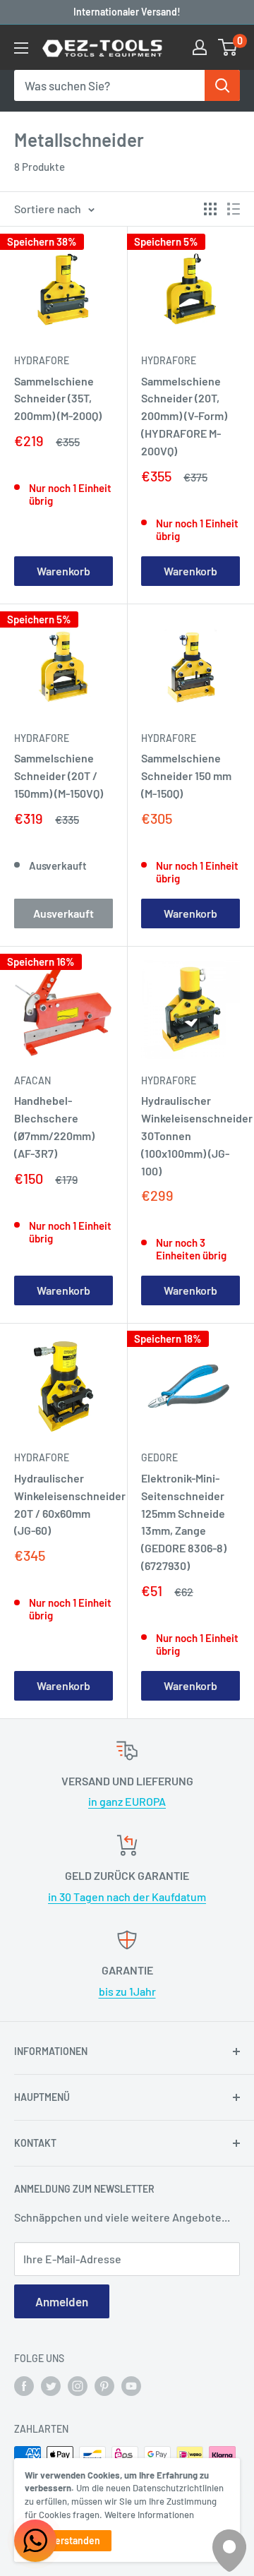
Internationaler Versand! (127, 12)
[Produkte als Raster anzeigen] (210, 209)
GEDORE (159, 1457)
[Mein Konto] (200, 47)
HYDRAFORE (42, 360)
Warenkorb (64, 571)
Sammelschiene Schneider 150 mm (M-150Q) (186, 775)
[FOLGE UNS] (24, 2385)
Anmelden (62, 2301)
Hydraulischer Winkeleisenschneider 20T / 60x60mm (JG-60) (64, 1504)
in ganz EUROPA (127, 1801)
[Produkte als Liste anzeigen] (234, 209)
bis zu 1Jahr (127, 1991)
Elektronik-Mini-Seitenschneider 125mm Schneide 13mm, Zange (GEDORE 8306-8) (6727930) (184, 1522)
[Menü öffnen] (21, 48)
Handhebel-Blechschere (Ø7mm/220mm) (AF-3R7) (54, 1126)
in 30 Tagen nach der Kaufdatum (127, 1897)
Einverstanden (68, 2540)
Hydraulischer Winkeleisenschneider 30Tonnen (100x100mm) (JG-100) (190, 1135)
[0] (228, 47)
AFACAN (32, 1080)
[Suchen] (222, 85)
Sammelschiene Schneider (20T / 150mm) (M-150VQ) (59, 775)
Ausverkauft (64, 913)
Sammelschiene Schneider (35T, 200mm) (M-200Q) (58, 399)
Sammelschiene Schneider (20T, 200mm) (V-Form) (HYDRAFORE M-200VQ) (184, 416)
